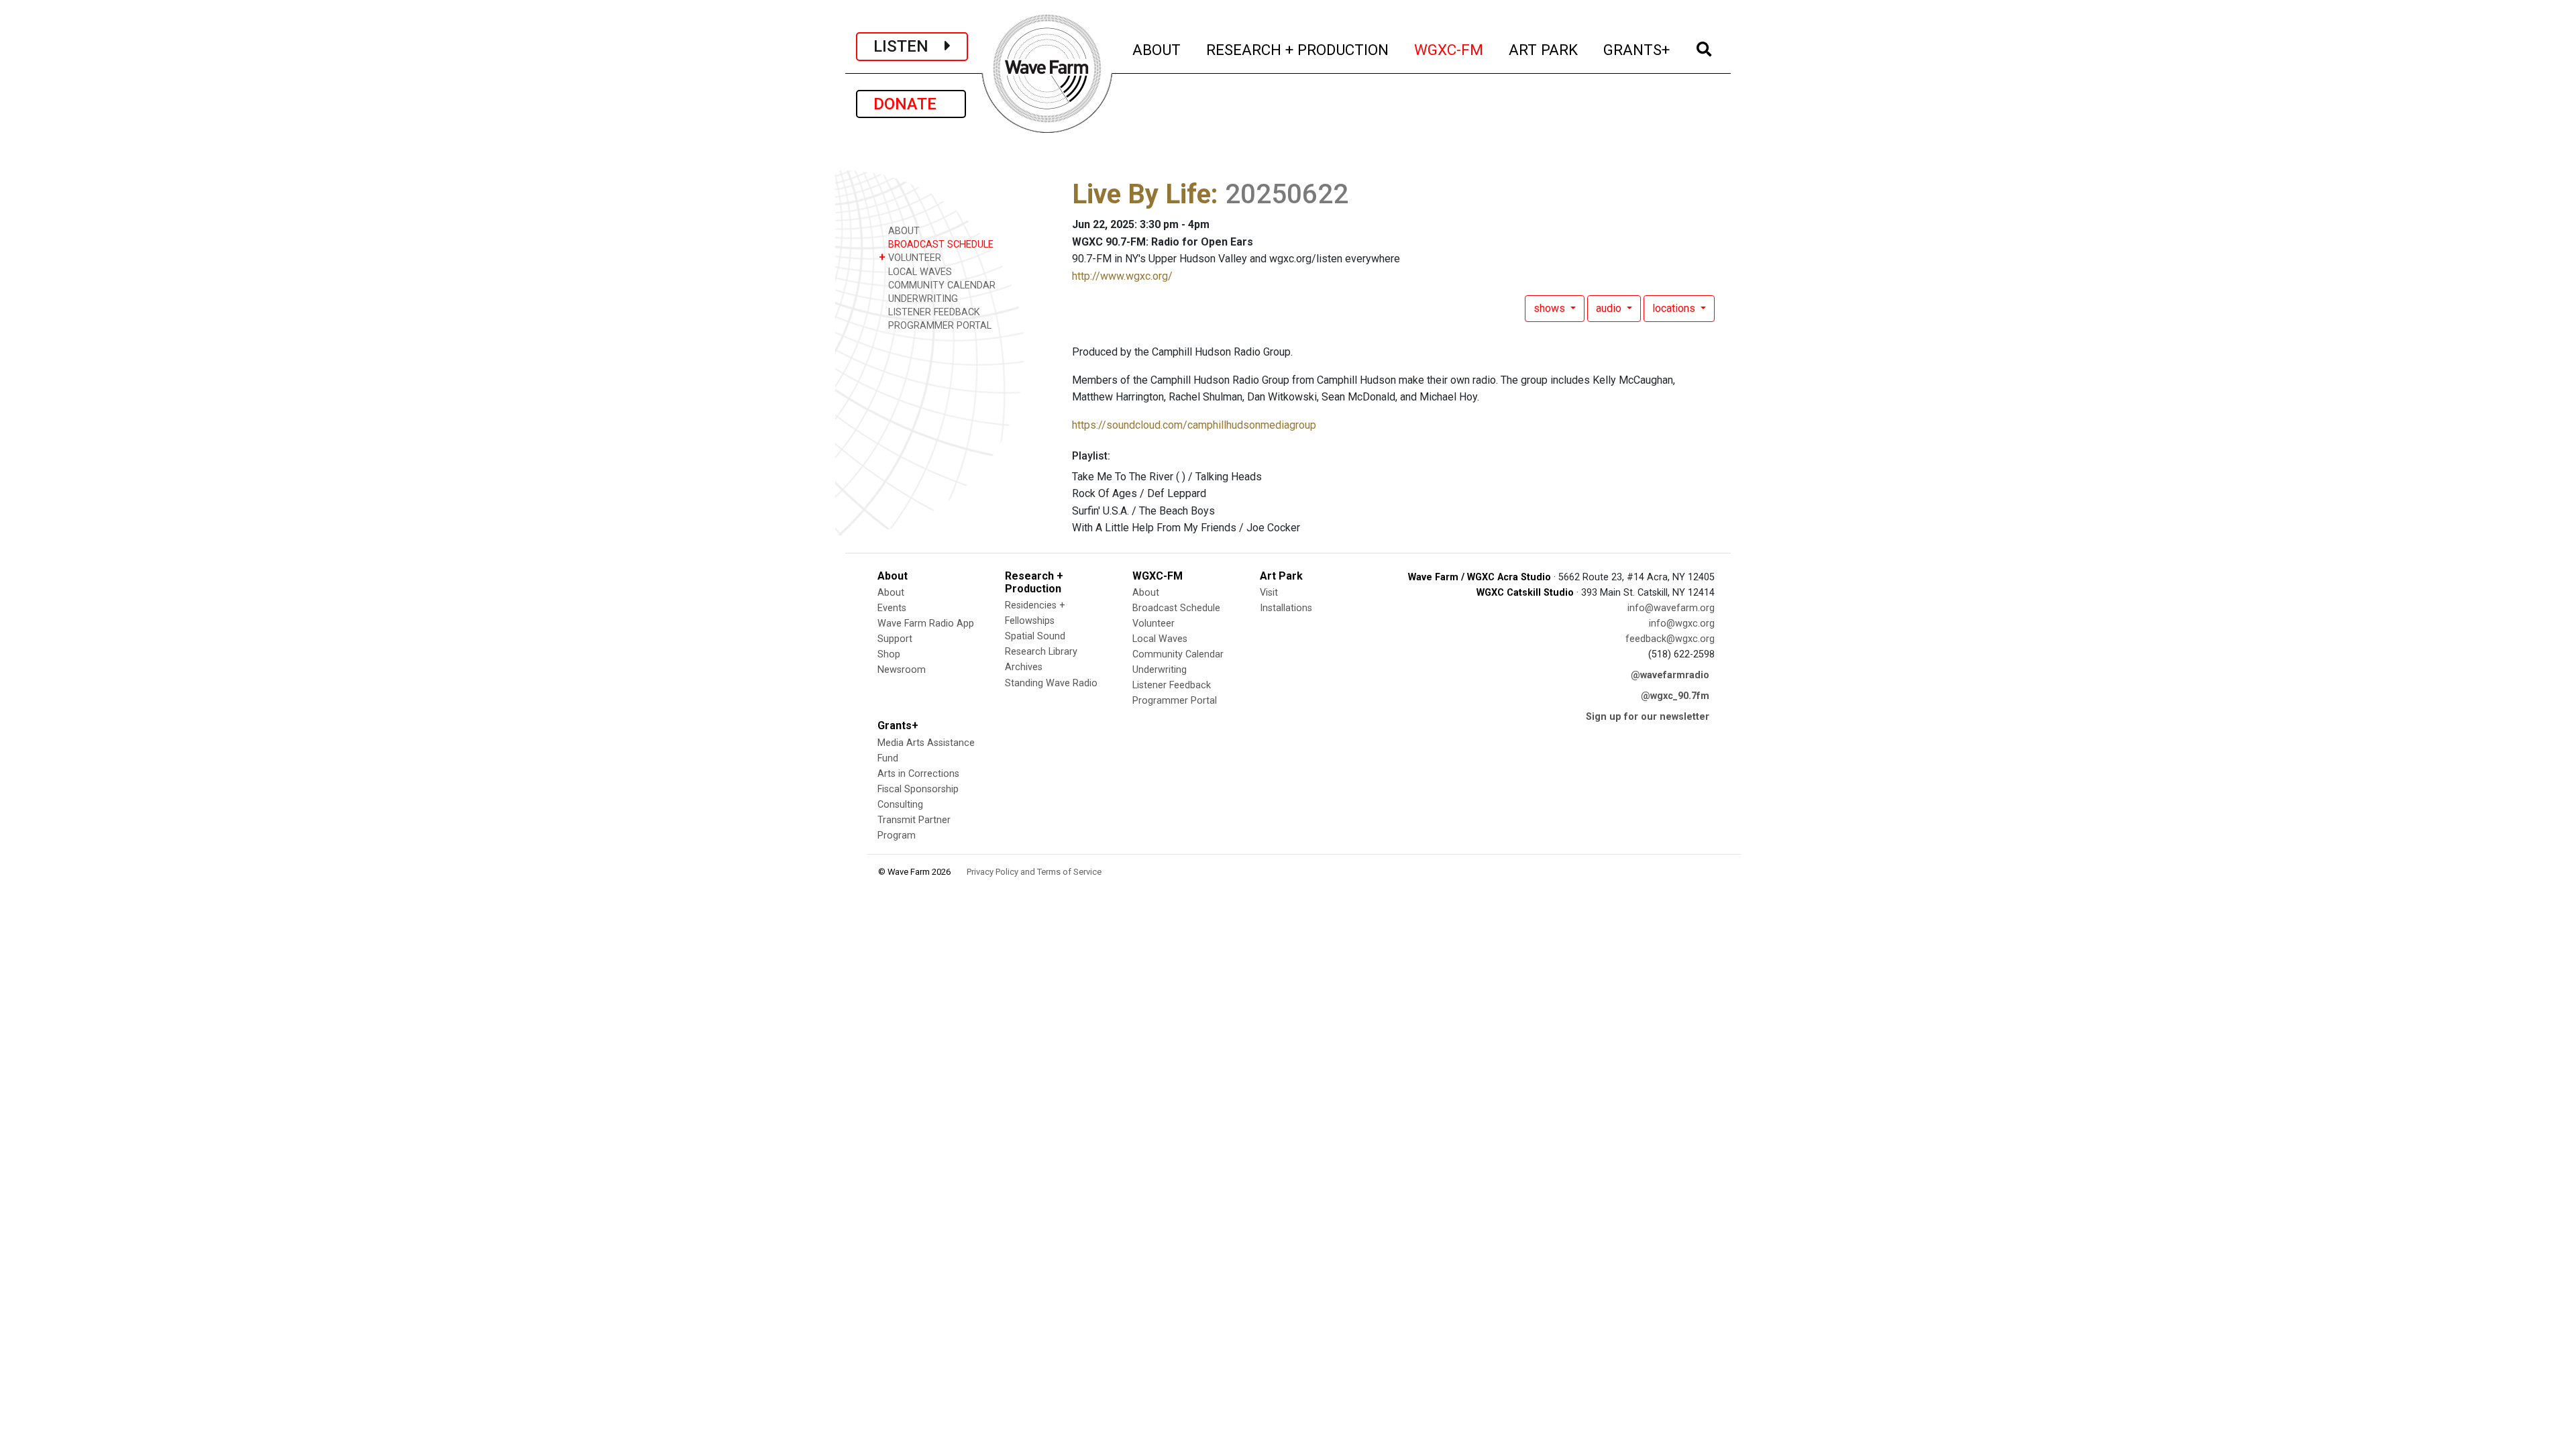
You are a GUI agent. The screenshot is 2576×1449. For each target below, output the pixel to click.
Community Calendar (1178, 654)
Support (895, 639)
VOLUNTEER (910, 257)
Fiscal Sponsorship (918, 789)
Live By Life (1141, 194)
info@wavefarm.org (1671, 608)
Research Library (1041, 652)
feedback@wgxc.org (1670, 639)
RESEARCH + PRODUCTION (1298, 49)
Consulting (900, 805)
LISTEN (909, 46)
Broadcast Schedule (1176, 608)
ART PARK (1544, 49)
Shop (889, 654)
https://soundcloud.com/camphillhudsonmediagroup (1194, 425)
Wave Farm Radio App (926, 624)
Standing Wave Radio (1051, 683)
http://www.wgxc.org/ (1122, 276)
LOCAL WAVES (919, 272)
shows (1551, 308)
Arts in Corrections (918, 774)
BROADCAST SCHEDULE (940, 245)
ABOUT (1157, 49)
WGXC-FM (1449, 49)
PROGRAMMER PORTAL (938, 326)
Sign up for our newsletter (1648, 717)
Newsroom (902, 670)
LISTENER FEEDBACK (933, 312)
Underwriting (1160, 670)
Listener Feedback (1172, 685)
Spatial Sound (1035, 636)
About (891, 593)
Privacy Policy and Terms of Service (1034, 872)
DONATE (911, 104)
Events (892, 608)
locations (1675, 308)
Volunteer (1153, 624)
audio (1610, 308)
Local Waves (1160, 639)
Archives (1024, 667)
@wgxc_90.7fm (1675, 696)
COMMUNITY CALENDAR (941, 285)
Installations (1286, 608)
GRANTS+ (1637, 49)
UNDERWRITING (922, 299)
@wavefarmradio (1670, 675)
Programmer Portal (1175, 701)
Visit (1269, 593)
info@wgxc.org (1682, 624)
